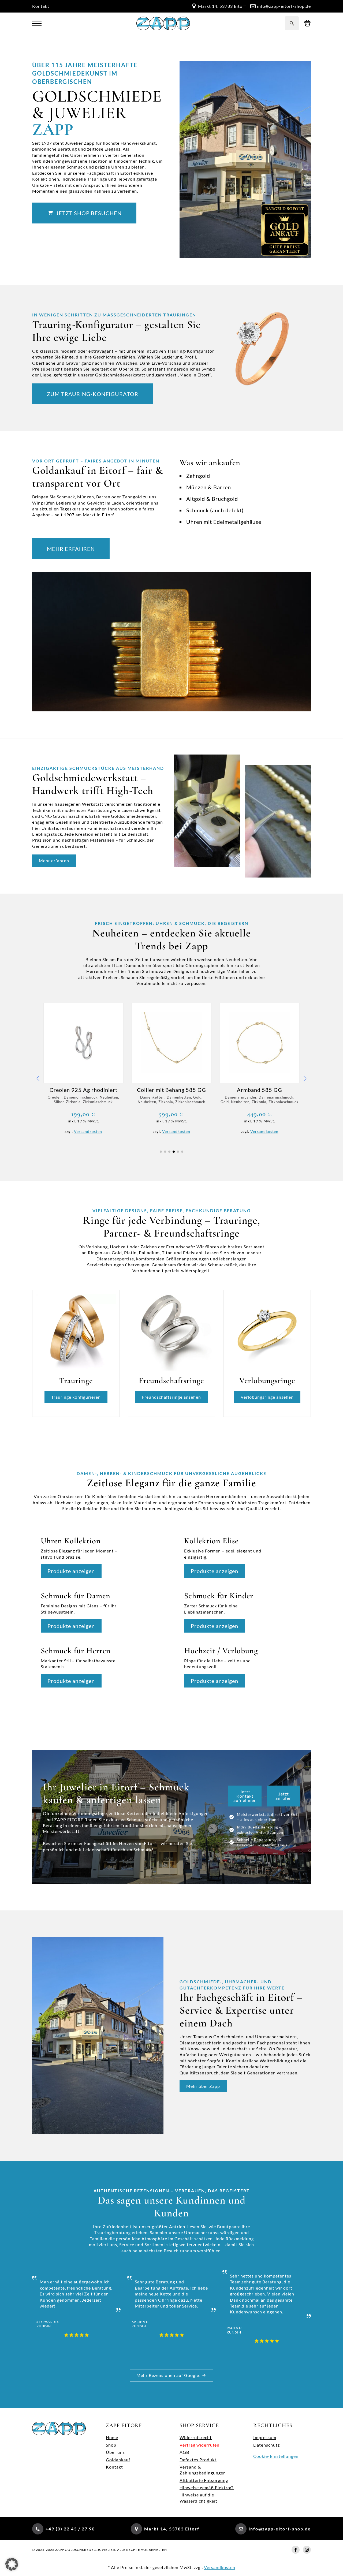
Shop (111, 2445)
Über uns (115, 2452)
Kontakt (41, 6)
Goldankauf (118, 2460)
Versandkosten (88, 1131)
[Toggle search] (292, 23)
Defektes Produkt (198, 2460)
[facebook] (296, 2550)
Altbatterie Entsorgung (204, 2480)
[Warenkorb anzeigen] (307, 23)
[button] (38, 1078)
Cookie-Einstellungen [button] (276, 2456)
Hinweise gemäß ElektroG (207, 2487)
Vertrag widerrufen (200, 2445)
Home (112, 2437)
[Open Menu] (37, 23)
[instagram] (307, 2550)
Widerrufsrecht (196, 2437)
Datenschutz (266, 2445)
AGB (184, 2452)
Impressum (265, 2437)
